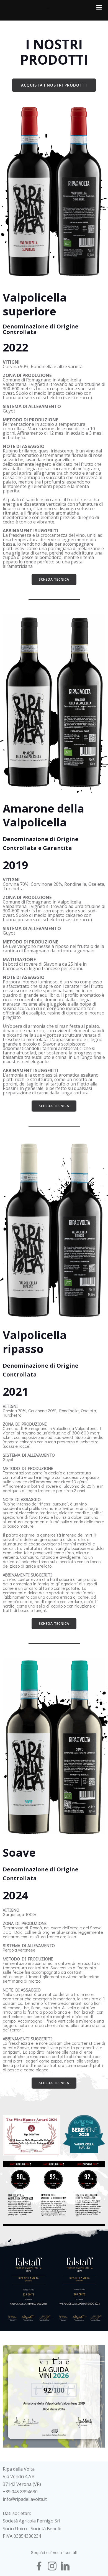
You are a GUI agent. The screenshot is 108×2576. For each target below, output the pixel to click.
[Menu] (99, 7)
